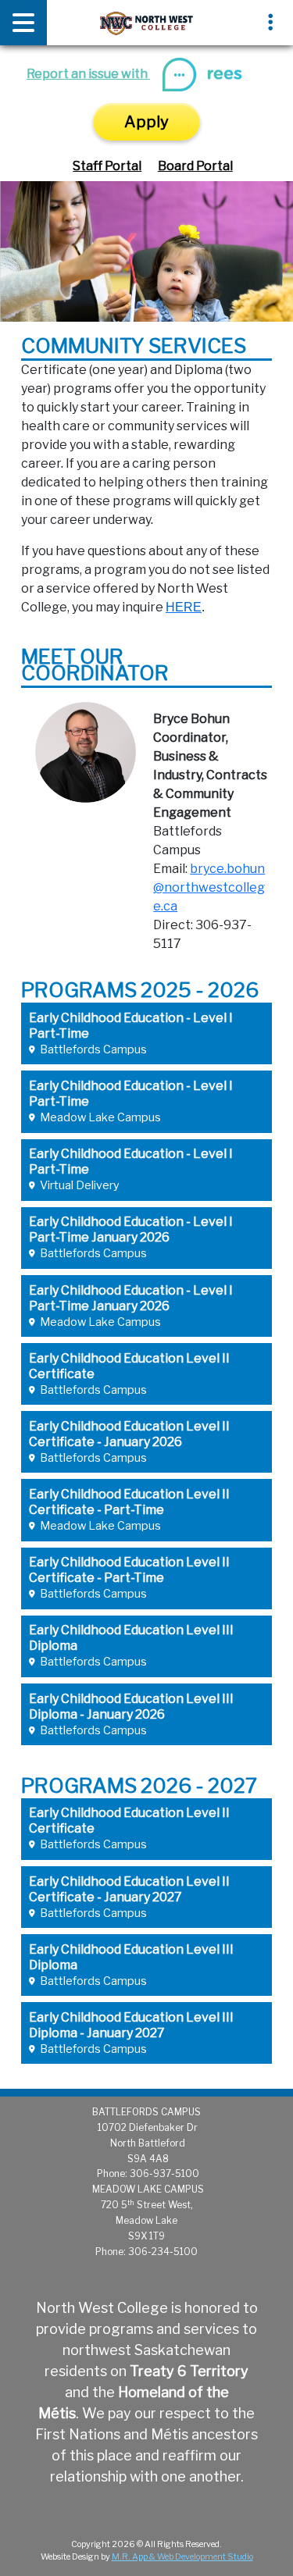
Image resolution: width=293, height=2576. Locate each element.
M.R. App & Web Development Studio (182, 2557)
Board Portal (195, 166)
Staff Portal (107, 166)
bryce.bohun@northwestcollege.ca (209, 887)
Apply (146, 122)
